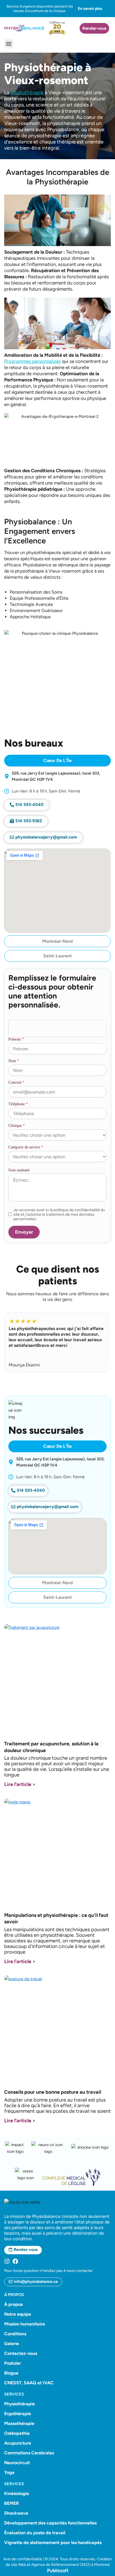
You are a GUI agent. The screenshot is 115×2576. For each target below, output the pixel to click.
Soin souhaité (19, 1170)
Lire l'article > (20, 1784)
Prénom (16, 1039)
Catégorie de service (26, 1147)
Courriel (16, 1082)
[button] (9, 44)
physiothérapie (27, 92)
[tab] (58, 761)
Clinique (17, 1126)
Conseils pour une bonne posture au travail (53, 2092)
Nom (14, 1061)
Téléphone (18, 1104)
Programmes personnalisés (33, 361)
